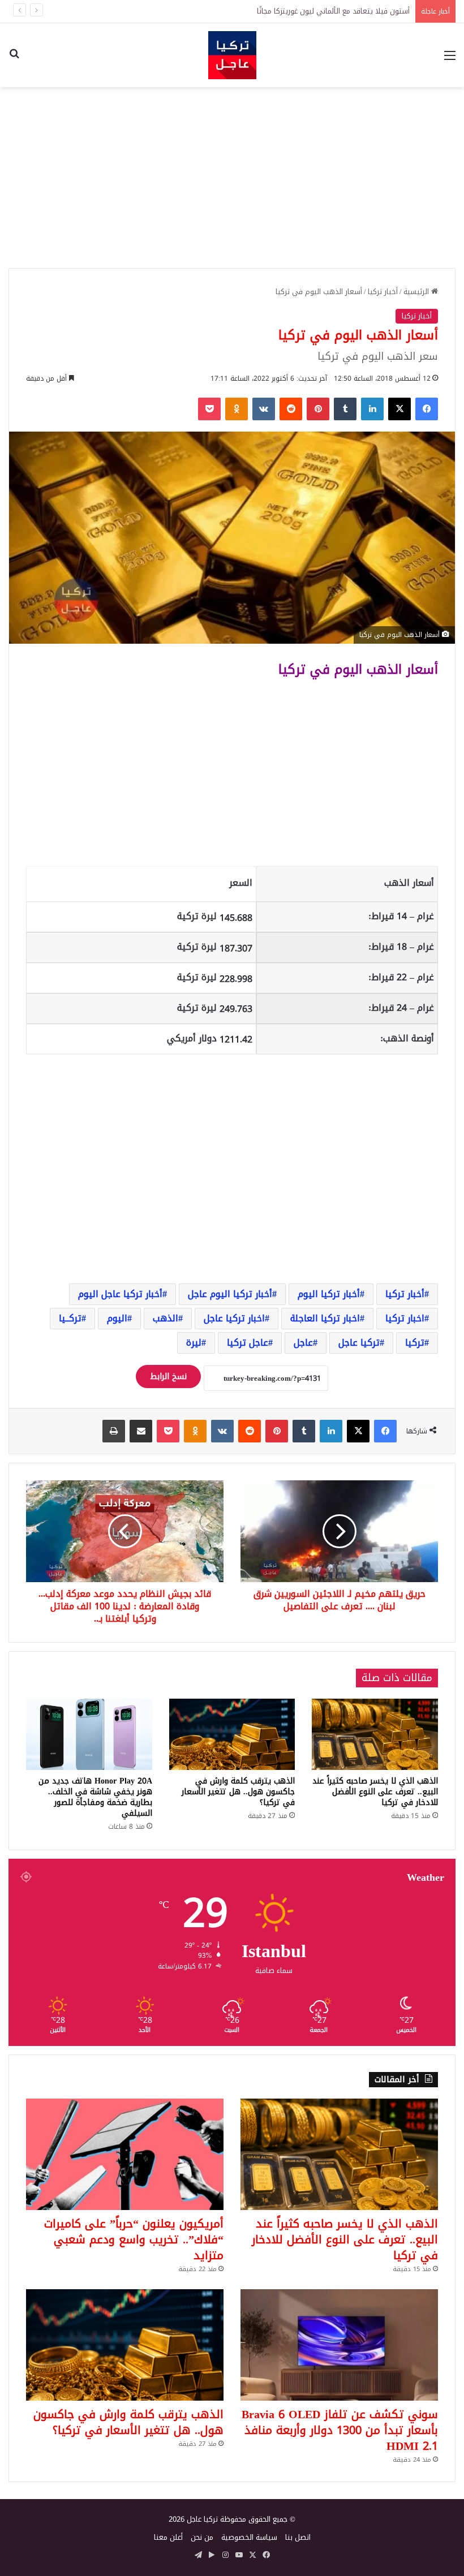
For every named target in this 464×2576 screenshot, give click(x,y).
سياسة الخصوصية (249, 2537)
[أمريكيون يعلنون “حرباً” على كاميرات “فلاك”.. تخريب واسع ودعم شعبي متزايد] (125, 2154)
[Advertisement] (232, 178)
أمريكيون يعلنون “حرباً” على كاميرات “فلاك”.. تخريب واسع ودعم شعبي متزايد (134, 2239)
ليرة (194, 1343)
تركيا (415, 1343)
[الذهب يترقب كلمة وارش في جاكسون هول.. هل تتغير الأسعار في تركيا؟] (232, 1734)
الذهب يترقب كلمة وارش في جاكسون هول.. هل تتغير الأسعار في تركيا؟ (238, 1792)
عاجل (303, 1343)
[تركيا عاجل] (232, 55)
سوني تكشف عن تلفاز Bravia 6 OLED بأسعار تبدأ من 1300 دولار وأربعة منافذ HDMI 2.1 (340, 2430)
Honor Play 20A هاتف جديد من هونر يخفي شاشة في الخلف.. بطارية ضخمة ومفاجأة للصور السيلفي (95, 1797)
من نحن (202, 2537)
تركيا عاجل (359, 1343)
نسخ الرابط (168, 1377)
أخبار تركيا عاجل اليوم (120, 1294)
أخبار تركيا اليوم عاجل (230, 1294)
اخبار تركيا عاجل (234, 1318)
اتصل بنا (298, 2537)
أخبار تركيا (383, 292)
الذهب (166, 1318)
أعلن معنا (168, 2537)
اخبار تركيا (405, 1318)
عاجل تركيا (248, 1343)
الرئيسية (417, 292)
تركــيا (70, 1318)
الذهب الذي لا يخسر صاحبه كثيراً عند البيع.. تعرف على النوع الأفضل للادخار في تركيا (279, 11)
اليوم (117, 1318)
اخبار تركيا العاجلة (325, 1318)
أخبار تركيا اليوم (329, 1294)
